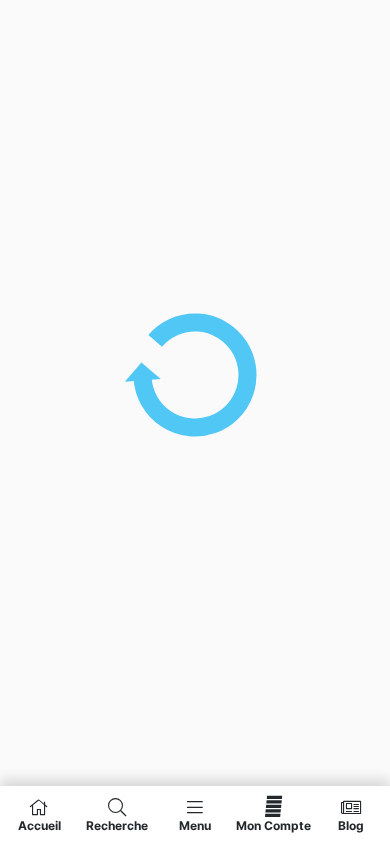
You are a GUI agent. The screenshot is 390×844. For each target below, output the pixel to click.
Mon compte (273, 825)
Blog (351, 825)
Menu (195, 825)
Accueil (39, 825)
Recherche (117, 825)
